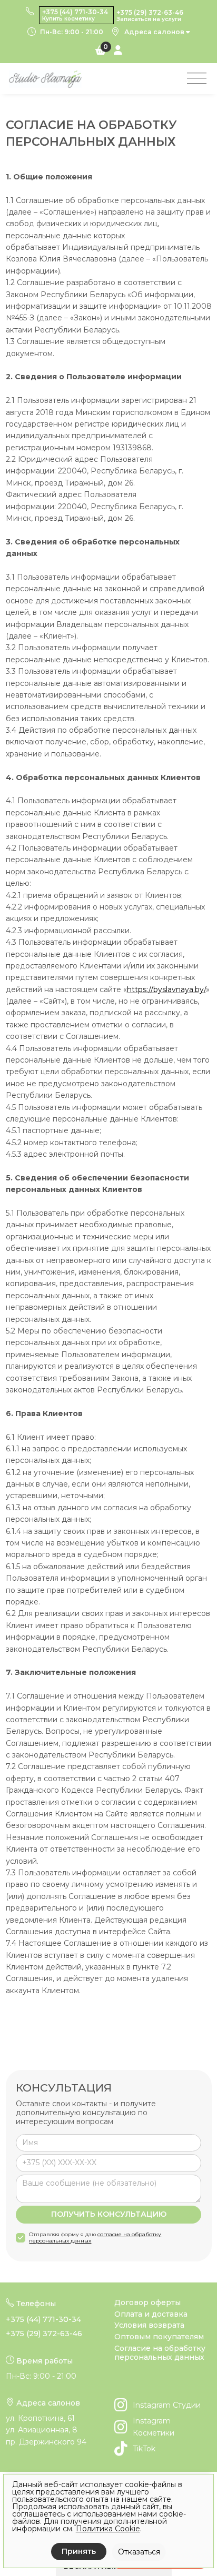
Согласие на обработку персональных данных (160, 2353)
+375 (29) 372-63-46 (44, 2333)
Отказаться (139, 2552)
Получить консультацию (109, 2214)
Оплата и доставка (151, 2314)
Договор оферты (147, 2303)
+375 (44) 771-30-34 (43, 2319)
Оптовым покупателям (159, 2337)
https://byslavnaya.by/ (166, 989)
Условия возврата (149, 2325)
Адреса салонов (155, 32)
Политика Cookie (108, 2529)
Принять (79, 2551)
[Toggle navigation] (197, 79)
